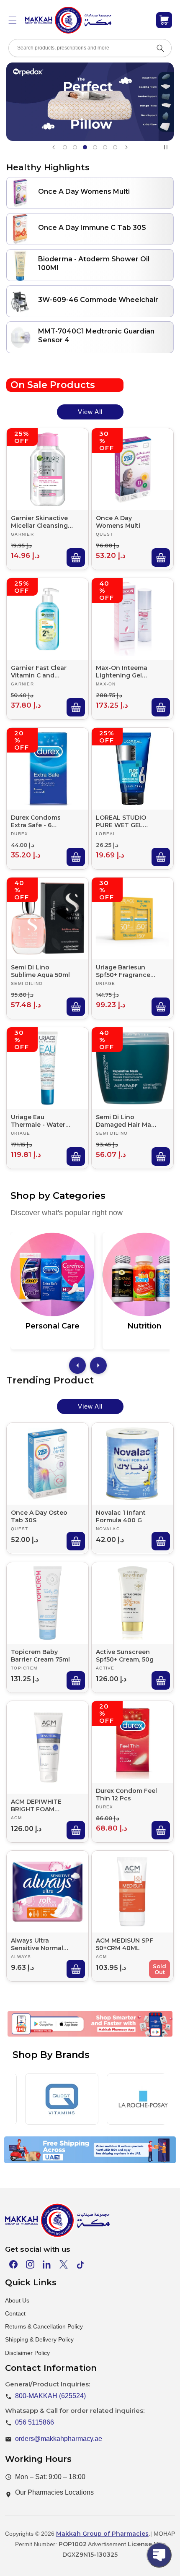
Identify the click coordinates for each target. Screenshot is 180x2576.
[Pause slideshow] (167, 147)
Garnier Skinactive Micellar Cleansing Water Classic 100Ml (42, 522)
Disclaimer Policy (27, 2353)
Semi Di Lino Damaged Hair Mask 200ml (127, 1121)
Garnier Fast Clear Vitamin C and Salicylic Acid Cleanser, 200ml (39, 672)
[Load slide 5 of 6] (105, 147)
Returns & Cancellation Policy (44, 2326)
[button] (13, 20)
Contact (15, 2313)
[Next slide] (126, 147)
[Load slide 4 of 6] (95, 147)
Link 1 (39, 2035)
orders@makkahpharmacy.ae (59, 2439)
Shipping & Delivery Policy (39, 2339)
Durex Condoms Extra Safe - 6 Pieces (36, 821)
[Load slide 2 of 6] (75, 147)
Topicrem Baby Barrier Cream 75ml (40, 1656)
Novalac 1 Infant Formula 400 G (121, 1516)
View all (90, 412)
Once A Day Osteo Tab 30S (39, 1516)
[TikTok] (80, 2264)
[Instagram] (30, 2264)
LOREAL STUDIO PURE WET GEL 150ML (121, 821)
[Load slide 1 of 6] (65, 147)
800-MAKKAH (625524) (50, 2396)
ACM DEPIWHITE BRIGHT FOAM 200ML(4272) (36, 1805)
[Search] (160, 48)
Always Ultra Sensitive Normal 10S (37, 1944)
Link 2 (78, 2035)
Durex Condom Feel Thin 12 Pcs (126, 1795)
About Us (17, 2300)
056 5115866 (35, 2422)
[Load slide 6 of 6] (115, 147)
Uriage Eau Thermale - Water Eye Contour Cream (41, 1121)
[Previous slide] (54, 147)
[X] (64, 2264)
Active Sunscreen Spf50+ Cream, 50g (125, 1656)
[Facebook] (13, 2264)
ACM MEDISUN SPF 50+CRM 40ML (125, 1944)
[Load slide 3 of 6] (85, 147)
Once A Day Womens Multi (118, 522)
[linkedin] (47, 2264)
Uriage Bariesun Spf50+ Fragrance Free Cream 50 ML (124, 971)
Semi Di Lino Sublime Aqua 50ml (40, 971)
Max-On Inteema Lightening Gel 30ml (122, 672)
